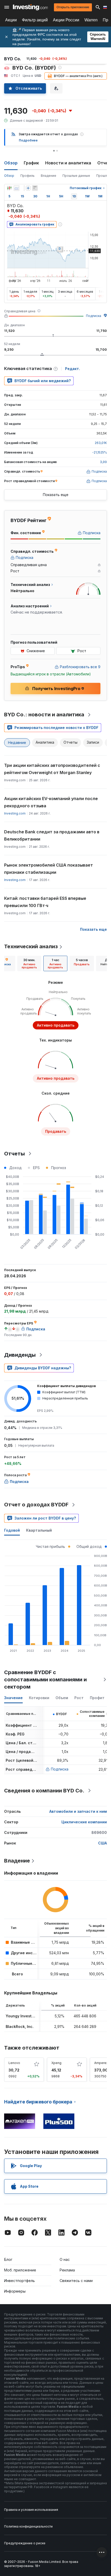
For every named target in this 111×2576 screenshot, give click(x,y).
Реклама (67, 2270)
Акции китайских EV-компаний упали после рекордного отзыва (51, 802)
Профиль (27, 176)
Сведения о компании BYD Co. (44, 1791)
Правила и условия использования (31, 2510)
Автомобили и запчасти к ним (78, 1811)
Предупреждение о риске (25, 2543)
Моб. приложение (20, 2270)
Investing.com (15, 813)
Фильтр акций (35, 20)
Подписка (94, 316)
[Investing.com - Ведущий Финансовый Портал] (30, 7)
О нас (65, 2259)
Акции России (66, 20)
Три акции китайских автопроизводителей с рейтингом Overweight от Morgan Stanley (52, 769)
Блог (8, 2259)
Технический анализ (31, 946)
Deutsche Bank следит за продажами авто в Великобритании (52, 835)
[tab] (29, 963)
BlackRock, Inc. (20, 2027)
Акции (11, 20)
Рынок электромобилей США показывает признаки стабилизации (49, 869)
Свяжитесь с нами (76, 2281)
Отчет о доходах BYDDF (36, 1505)
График (31, 163)
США (102, 1843)
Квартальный (39, 1530)
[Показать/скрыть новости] (35, 188)
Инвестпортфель (19, 2281)
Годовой (12, 1530)
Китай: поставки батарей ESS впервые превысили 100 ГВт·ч (45, 902)
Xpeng (56, 2063)
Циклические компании (84, 1822)
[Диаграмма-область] (17, 188)
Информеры (15, 2291)
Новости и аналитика (68, 163)
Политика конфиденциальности (28, 2526)
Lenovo (14, 2063)
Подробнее (28, 140)
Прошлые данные (76, 176)
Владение (49, 176)
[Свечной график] (9, 188)
